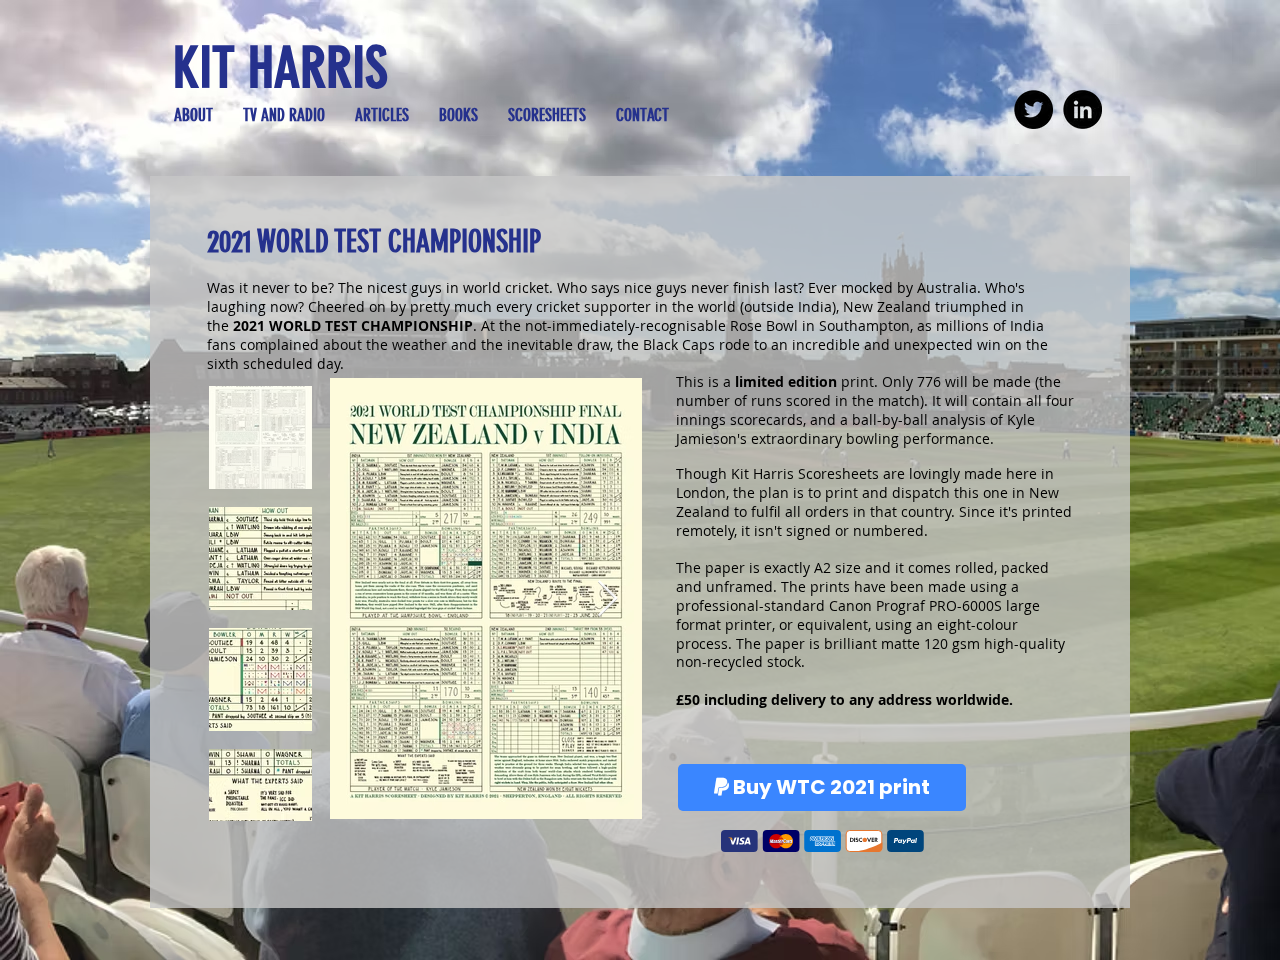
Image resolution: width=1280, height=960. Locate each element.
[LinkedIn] (1082, 109)
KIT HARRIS (280, 68)
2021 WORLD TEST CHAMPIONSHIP (374, 242)
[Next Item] (607, 599)
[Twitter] (1033, 109)
